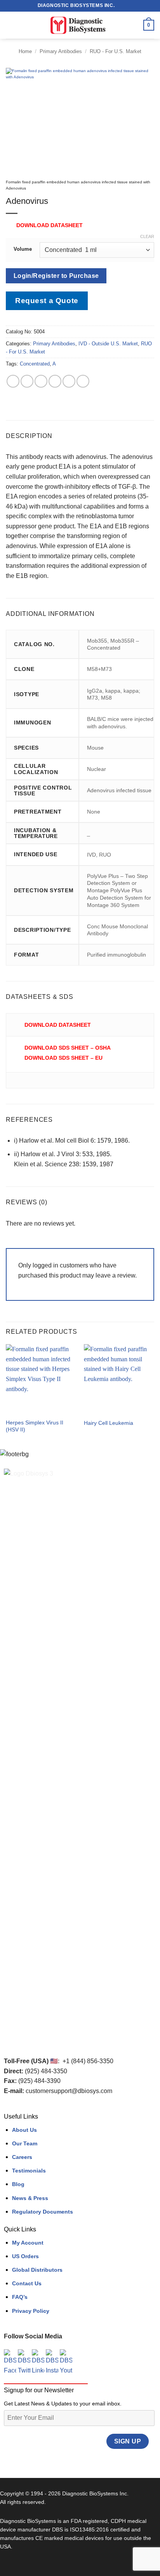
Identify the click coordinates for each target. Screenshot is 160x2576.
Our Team (25, 2143)
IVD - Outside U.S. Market (108, 344)
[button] (10, 25)
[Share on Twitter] (41, 381)
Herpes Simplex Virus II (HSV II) (35, 1426)
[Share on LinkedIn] (83, 381)
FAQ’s (20, 2297)
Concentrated (35, 364)
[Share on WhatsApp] (13, 381)
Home (25, 51)
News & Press (30, 2198)
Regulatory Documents (43, 2212)
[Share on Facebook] (27, 381)
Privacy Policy (31, 2311)
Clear (147, 236)
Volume (23, 249)
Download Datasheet (50, 225)
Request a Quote (47, 301)
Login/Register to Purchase (56, 276)
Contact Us (27, 2283)
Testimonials (29, 2171)
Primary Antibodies (61, 51)
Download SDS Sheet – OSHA (68, 1048)
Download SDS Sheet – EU (63, 1058)
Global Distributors (37, 2270)
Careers (22, 2157)
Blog (18, 2184)
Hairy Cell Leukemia (109, 1423)
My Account (28, 2243)
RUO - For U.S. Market (116, 51)
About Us (24, 2130)
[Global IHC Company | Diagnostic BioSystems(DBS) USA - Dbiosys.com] (80, 25)
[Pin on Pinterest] (69, 381)
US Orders (25, 2256)
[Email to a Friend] (55, 381)
